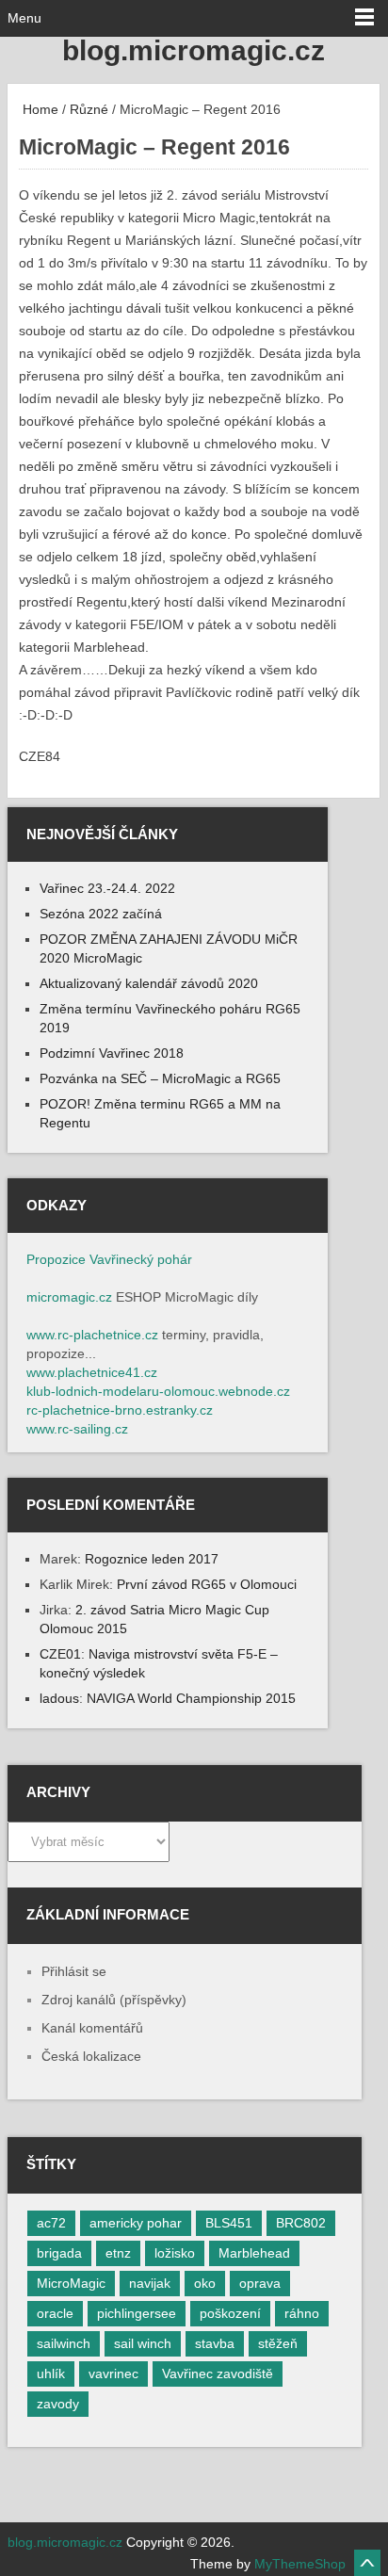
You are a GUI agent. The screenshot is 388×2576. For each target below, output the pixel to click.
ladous (59, 1698)
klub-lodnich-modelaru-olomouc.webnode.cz (158, 1391)
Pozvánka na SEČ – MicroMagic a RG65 (160, 1078)
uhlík (51, 2373)
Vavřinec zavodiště (218, 2373)
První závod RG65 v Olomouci (207, 1584)
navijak (150, 2283)
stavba (215, 2343)
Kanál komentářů (92, 2028)
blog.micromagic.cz (194, 50)
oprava (260, 2283)
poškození (230, 2313)
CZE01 (60, 1654)
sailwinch (64, 2343)
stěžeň (278, 2343)
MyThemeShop (300, 2564)
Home (39, 109)
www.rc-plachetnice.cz (92, 1335)
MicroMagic (71, 2283)
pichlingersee (137, 2313)
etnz (118, 2253)
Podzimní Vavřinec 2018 (112, 1053)
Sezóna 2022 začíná (101, 914)
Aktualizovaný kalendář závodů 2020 (149, 983)
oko (205, 2283)
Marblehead (254, 2253)
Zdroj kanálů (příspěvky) (114, 2000)
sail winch (143, 2343)
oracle (55, 2313)
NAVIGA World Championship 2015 (191, 1698)
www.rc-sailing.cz (77, 1429)
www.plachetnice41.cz (92, 1372)
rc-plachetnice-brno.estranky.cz (120, 1410)
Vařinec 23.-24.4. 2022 (107, 888)
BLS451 (229, 2223)
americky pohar (136, 2223)
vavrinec (113, 2373)
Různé (89, 109)
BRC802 (301, 2223)
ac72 (51, 2223)
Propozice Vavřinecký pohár (109, 1259)
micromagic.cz (69, 1297)
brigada (59, 2253)
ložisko (175, 2253)
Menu (24, 18)
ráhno (302, 2313)
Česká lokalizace (91, 2056)
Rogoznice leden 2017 (152, 1559)
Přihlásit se (74, 1971)
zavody (58, 2404)
